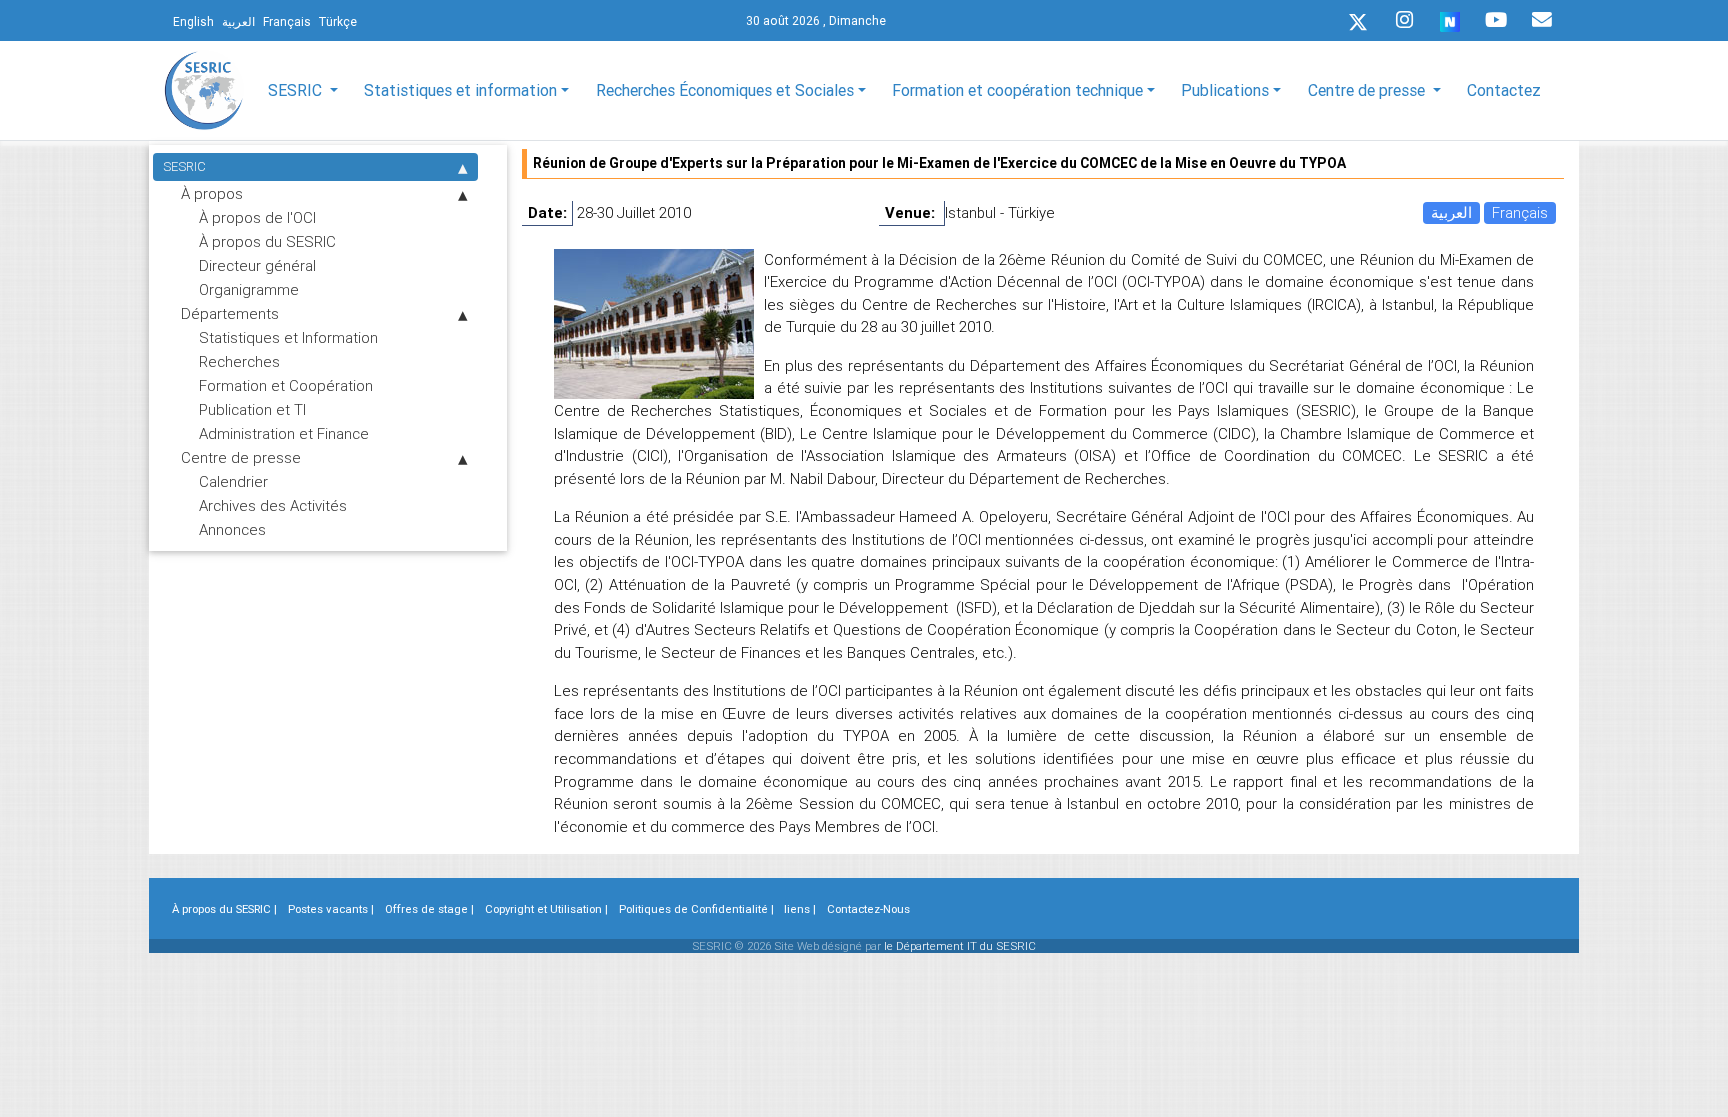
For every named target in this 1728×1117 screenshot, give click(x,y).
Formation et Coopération (286, 385)
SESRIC (184, 166)
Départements (230, 313)
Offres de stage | (429, 909)
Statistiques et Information (288, 337)
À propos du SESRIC (267, 241)
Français (1520, 212)
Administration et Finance (284, 433)
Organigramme (249, 289)
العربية (1451, 212)
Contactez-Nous (868, 909)
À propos (212, 193)
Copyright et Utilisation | (546, 909)
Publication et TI (252, 409)
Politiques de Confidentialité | (696, 909)
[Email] (1542, 20)
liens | (800, 909)
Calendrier (233, 481)
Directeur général (257, 265)
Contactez (1504, 90)
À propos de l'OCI (257, 217)
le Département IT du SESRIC (960, 946)
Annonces (232, 529)
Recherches (239, 361)
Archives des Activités (273, 505)
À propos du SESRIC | (224, 909)
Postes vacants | (331, 909)
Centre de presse (241, 457)
